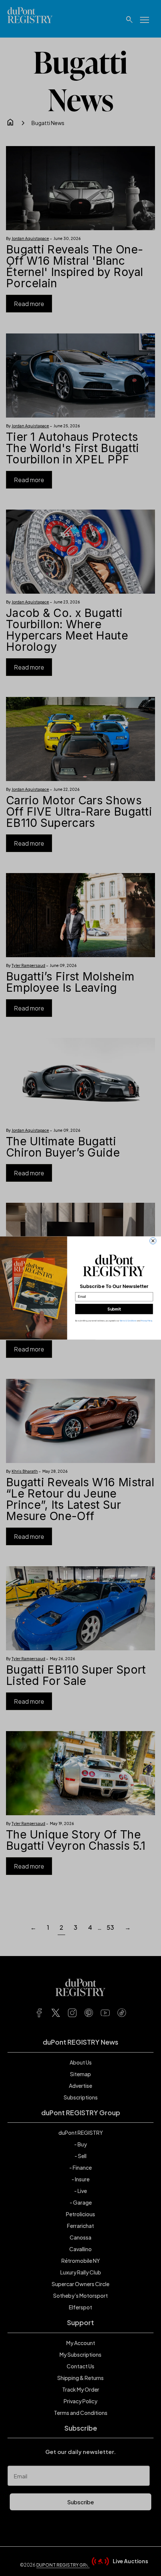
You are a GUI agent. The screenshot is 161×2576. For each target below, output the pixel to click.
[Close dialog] (153, 1241)
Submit (114, 1309)
